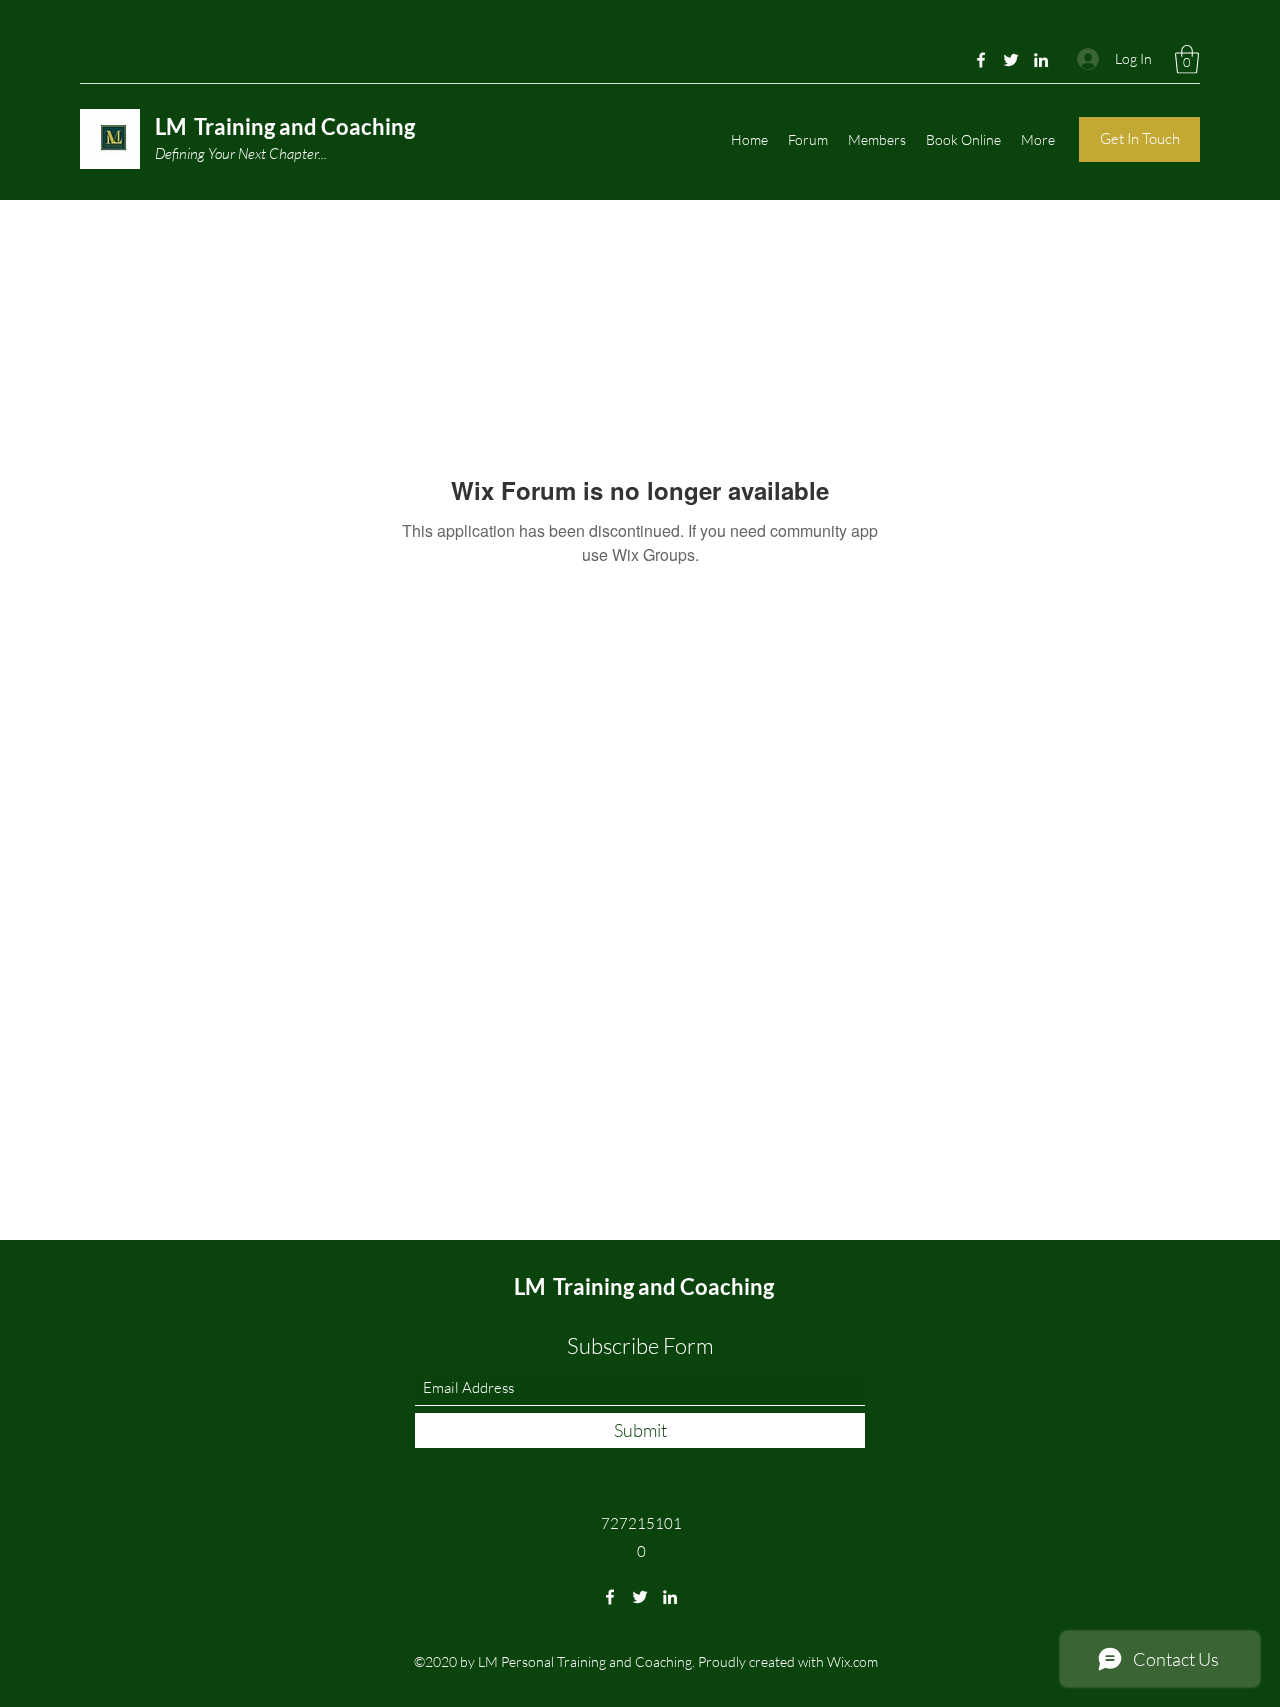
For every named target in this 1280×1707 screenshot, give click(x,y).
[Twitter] (1011, 60)
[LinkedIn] (1041, 60)
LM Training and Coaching (285, 126)
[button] (1187, 59)
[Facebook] (981, 60)
